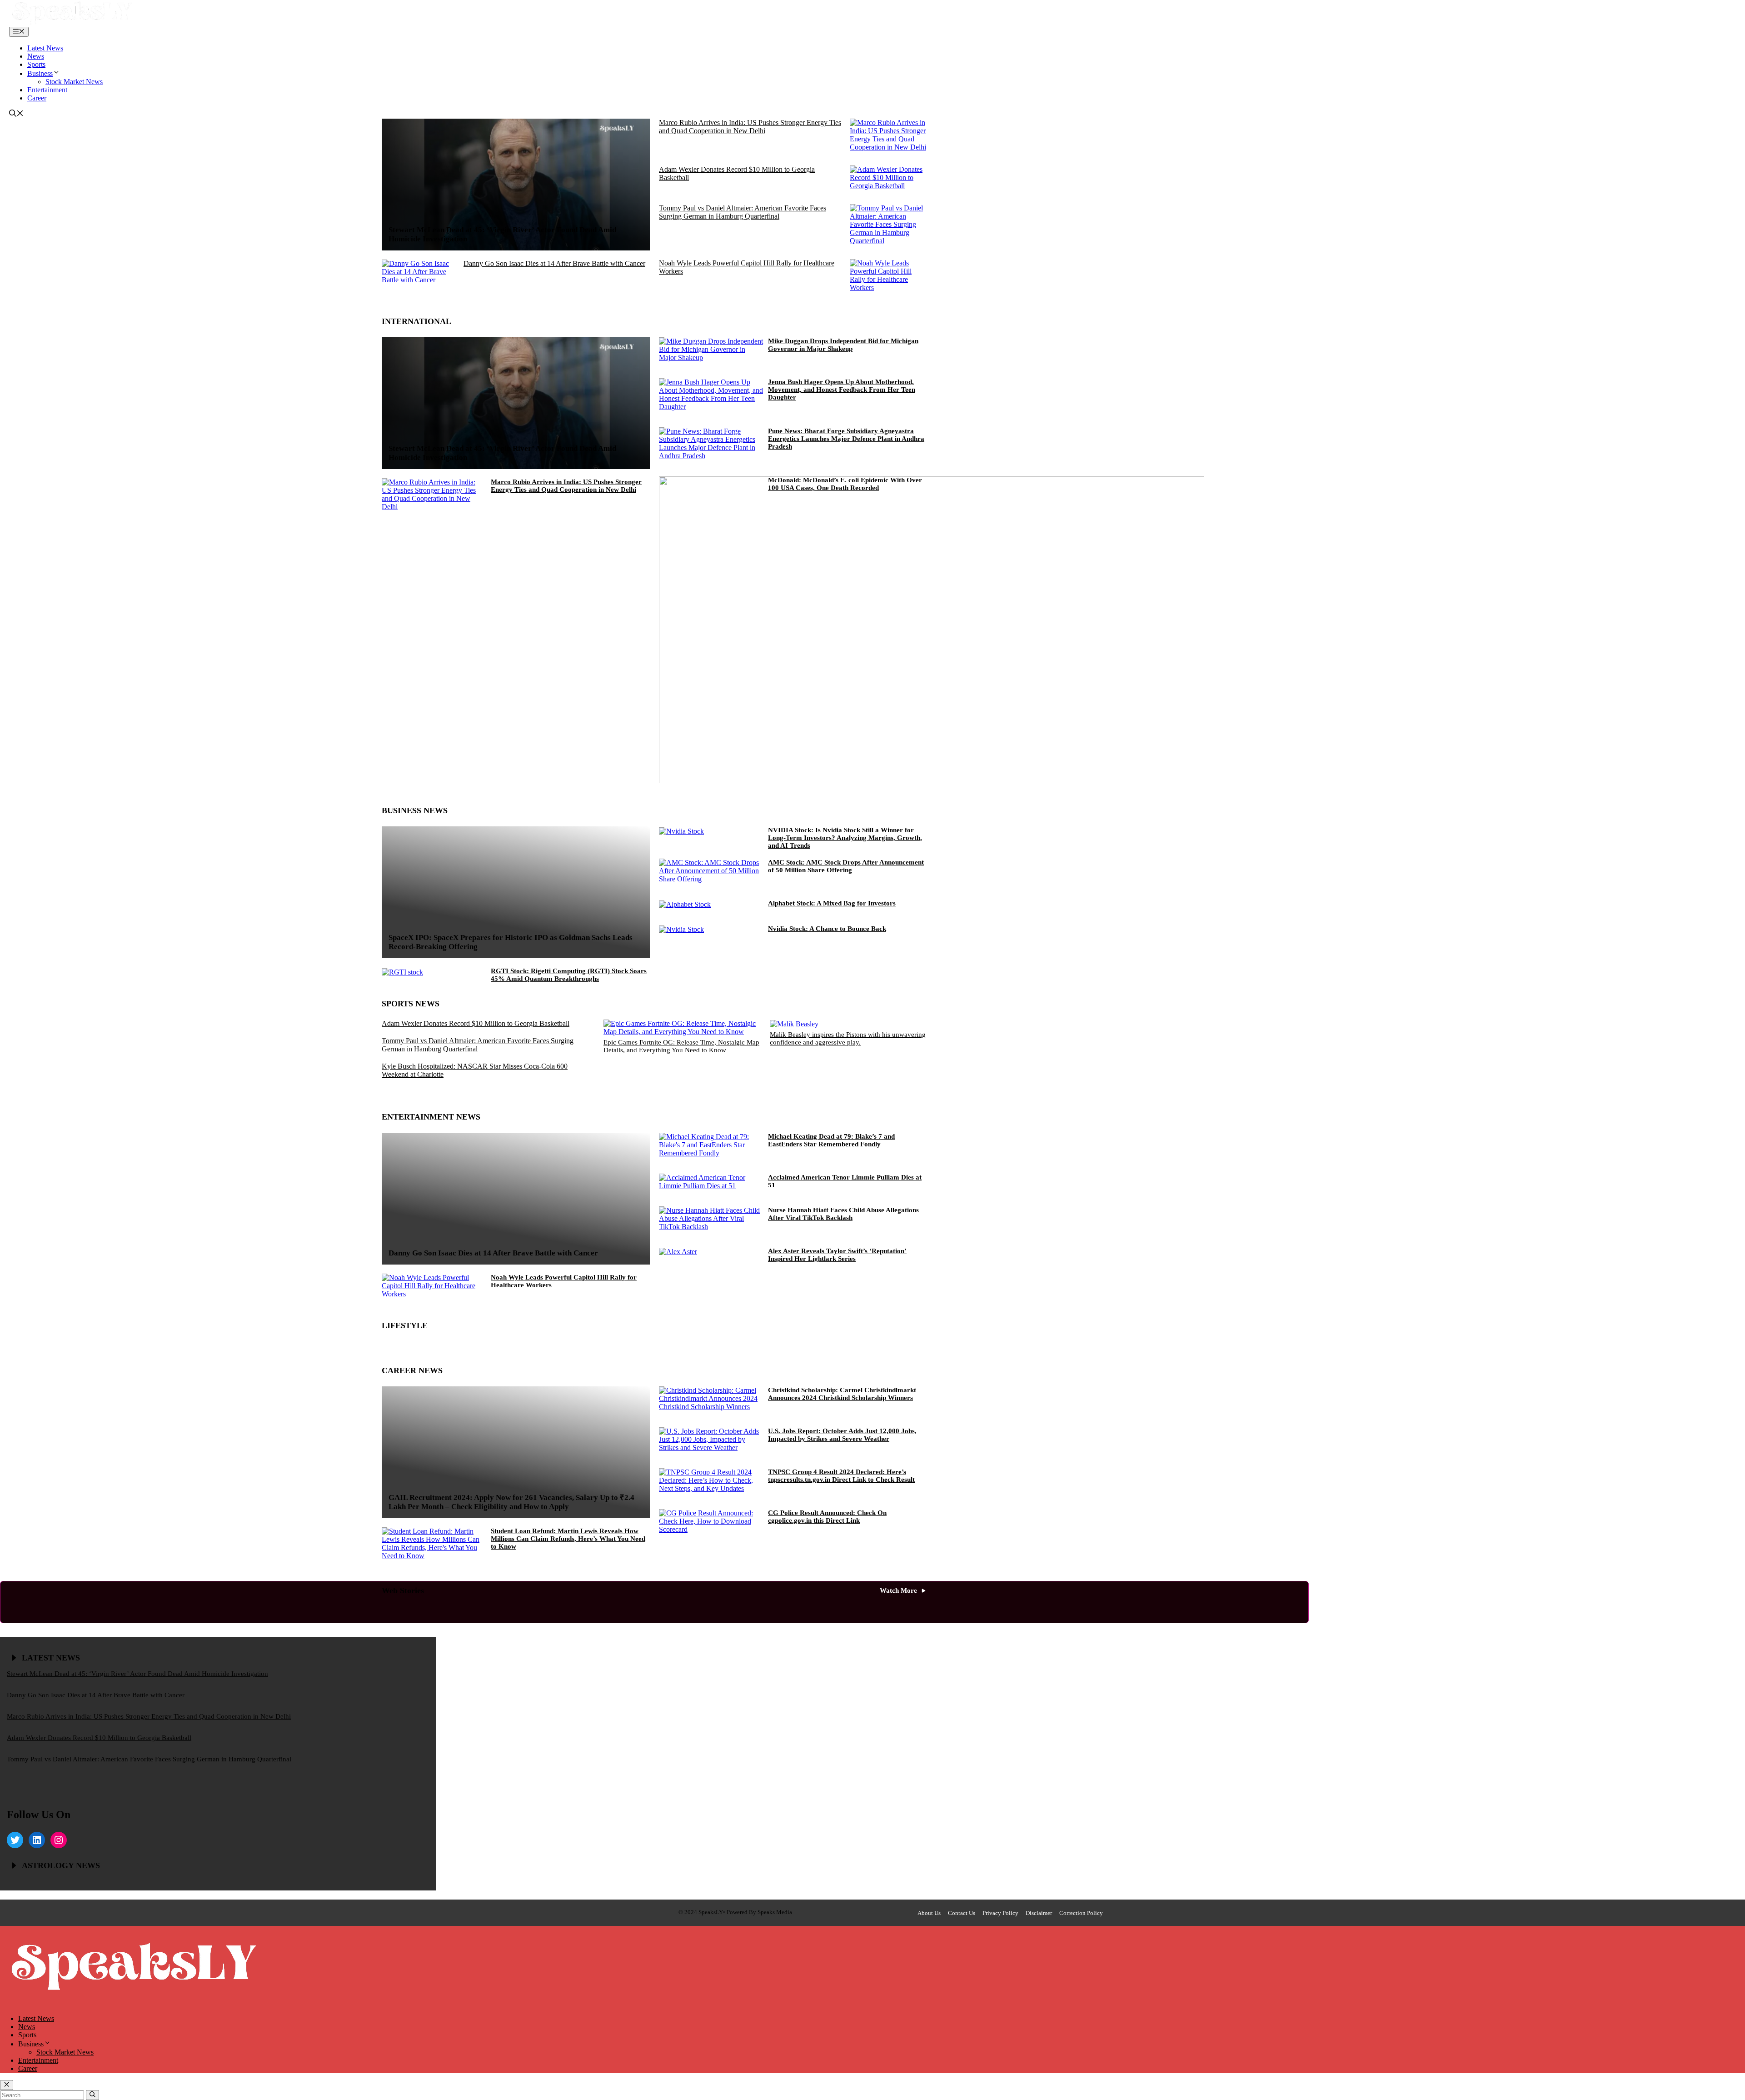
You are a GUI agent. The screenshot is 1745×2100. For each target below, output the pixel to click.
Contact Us (962, 1913)
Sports (36, 64)
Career (37, 98)
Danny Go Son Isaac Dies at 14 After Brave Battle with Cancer (554, 263)
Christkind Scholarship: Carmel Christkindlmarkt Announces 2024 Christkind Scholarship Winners (842, 1394)
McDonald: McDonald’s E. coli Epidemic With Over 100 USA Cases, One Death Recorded (845, 484)
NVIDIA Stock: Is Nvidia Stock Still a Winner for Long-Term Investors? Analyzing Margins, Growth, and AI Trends (845, 838)
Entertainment (47, 90)
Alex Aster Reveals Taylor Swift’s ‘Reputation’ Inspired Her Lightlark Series (837, 1255)
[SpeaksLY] (72, 22)
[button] (16, 114)
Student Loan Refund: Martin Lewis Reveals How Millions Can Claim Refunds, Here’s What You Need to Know (568, 1539)
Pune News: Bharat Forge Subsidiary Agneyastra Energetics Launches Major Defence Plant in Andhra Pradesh (846, 439)
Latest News (45, 48)
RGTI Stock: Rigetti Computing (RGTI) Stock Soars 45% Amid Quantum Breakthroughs (569, 975)
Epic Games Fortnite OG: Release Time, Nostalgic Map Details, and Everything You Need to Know (681, 1046)
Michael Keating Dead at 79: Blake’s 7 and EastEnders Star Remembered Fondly (831, 1140)
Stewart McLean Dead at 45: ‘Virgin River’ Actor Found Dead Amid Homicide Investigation (137, 1674)
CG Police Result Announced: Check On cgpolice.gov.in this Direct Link (827, 1517)
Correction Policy (1081, 1913)
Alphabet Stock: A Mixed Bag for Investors (832, 903)
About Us (929, 1913)
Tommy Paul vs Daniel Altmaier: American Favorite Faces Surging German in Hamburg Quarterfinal (743, 212)
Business (40, 73)
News (36, 56)
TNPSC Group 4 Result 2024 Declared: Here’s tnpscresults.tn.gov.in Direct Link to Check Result (841, 1476)
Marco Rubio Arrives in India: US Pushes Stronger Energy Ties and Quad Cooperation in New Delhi (750, 127)
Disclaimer (1039, 1913)
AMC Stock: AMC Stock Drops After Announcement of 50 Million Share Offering (846, 866)
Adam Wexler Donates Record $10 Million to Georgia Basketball (476, 1023)
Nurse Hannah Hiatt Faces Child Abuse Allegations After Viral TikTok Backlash (843, 1214)
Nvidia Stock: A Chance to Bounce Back (827, 929)
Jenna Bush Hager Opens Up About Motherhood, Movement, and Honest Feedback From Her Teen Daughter (842, 390)
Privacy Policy (1000, 1913)
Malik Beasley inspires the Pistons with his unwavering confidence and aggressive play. (848, 1038)
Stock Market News (74, 82)
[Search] (92, 2095)
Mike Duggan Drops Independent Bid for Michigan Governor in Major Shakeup (843, 345)
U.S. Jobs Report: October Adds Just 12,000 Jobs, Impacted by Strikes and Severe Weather (842, 1435)
